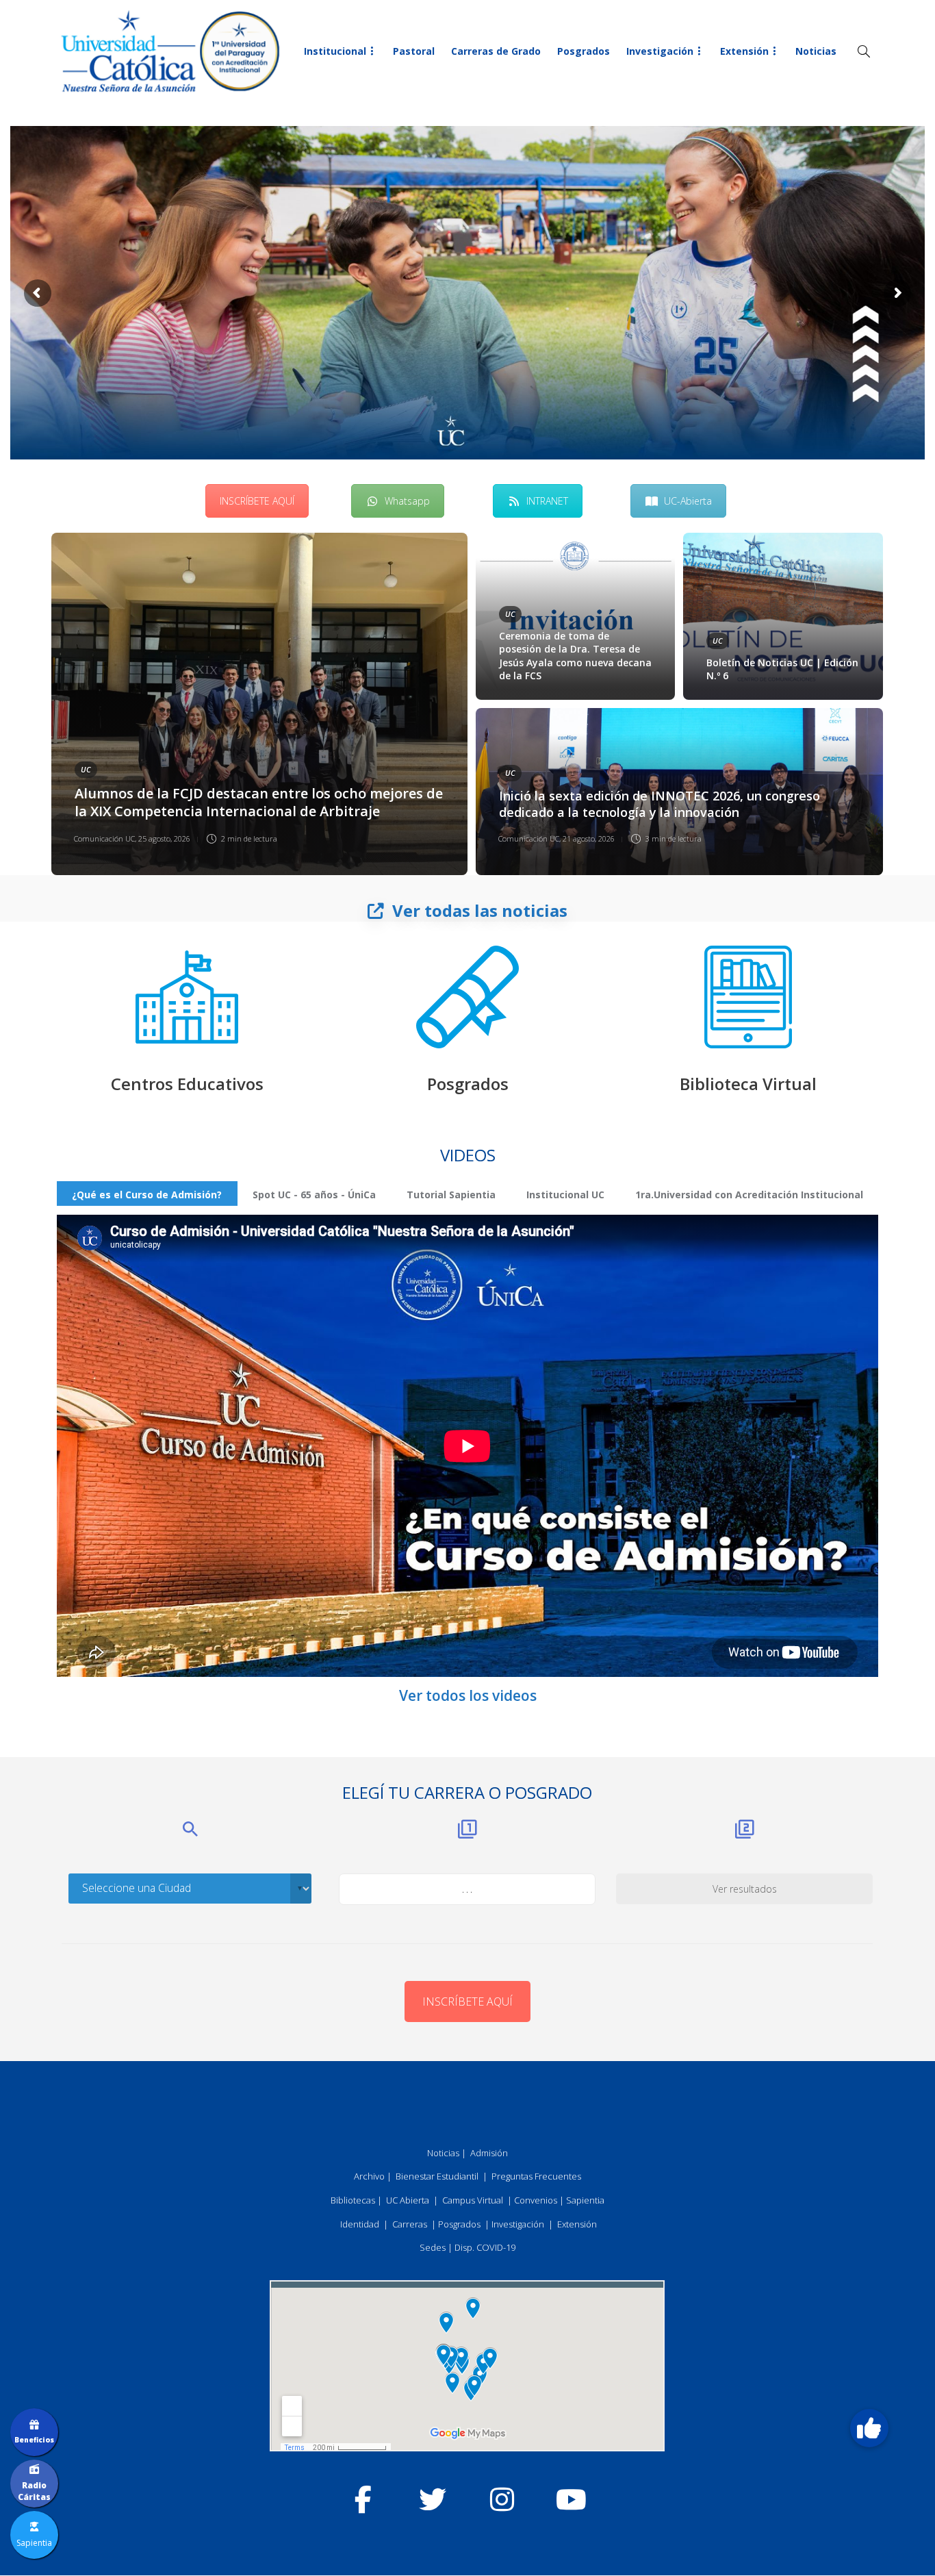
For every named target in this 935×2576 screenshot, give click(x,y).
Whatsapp (407, 501)
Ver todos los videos (468, 1695)
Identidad (360, 2224)
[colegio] (187, 997)
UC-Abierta (688, 501)
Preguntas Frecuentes (536, 2176)
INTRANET (547, 501)
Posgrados (584, 51)
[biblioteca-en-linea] (748, 997)
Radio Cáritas (34, 2491)
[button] (869, 2428)
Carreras (410, 2224)
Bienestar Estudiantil (437, 2176)
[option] (467, 704)
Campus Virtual (473, 2200)
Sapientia (585, 2200)
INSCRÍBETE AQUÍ (257, 501)
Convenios (536, 2200)
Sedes (433, 2247)
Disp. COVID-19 (485, 2247)
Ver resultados (745, 1889)
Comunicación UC (104, 838)
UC (86, 769)
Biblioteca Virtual (748, 1084)
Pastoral (414, 51)
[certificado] (467, 997)
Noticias (816, 51)
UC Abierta (408, 2200)
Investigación (660, 51)
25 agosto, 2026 (164, 838)
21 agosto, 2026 (589, 838)
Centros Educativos (187, 1084)
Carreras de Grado (496, 51)
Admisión (489, 2153)
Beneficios (34, 2440)
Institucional (335, 51)
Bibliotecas (353, 2200)
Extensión (744, 51)
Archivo (369, 2176)
